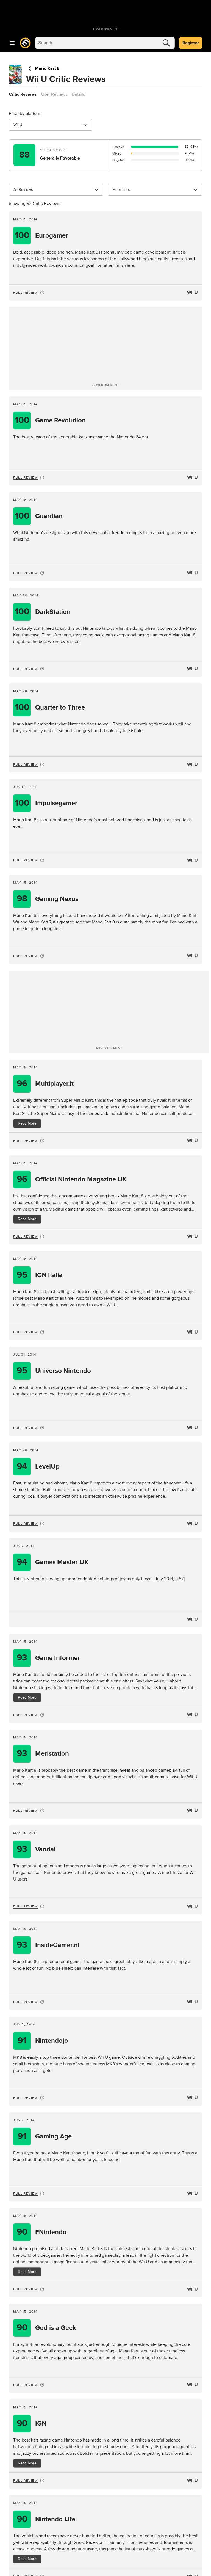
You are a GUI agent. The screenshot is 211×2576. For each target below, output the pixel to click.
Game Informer (48, 1658)
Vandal (36, 1849)
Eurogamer (42, 236)
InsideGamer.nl (48, 1945)
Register (191, 43)
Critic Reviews (23, 94)
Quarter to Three (50, 707)
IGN (32, 2424)
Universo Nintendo (54, 1371)
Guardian (39, 516)
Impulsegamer (46, 803)
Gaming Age (45, 2136)
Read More (27, 1123)
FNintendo (42, 2232)
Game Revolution (50, 420)
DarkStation (43, 612)
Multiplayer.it (45, 1084)
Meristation (43, 1754)
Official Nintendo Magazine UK (72, 1179)
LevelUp (38, 1466)
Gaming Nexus (48, 899)
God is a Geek (47, 2328)
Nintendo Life (46, 2519)
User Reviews (54, 94)
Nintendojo (43, 2041)
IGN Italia (40, 1275)
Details (78, 94)
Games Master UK (53, 1562)
